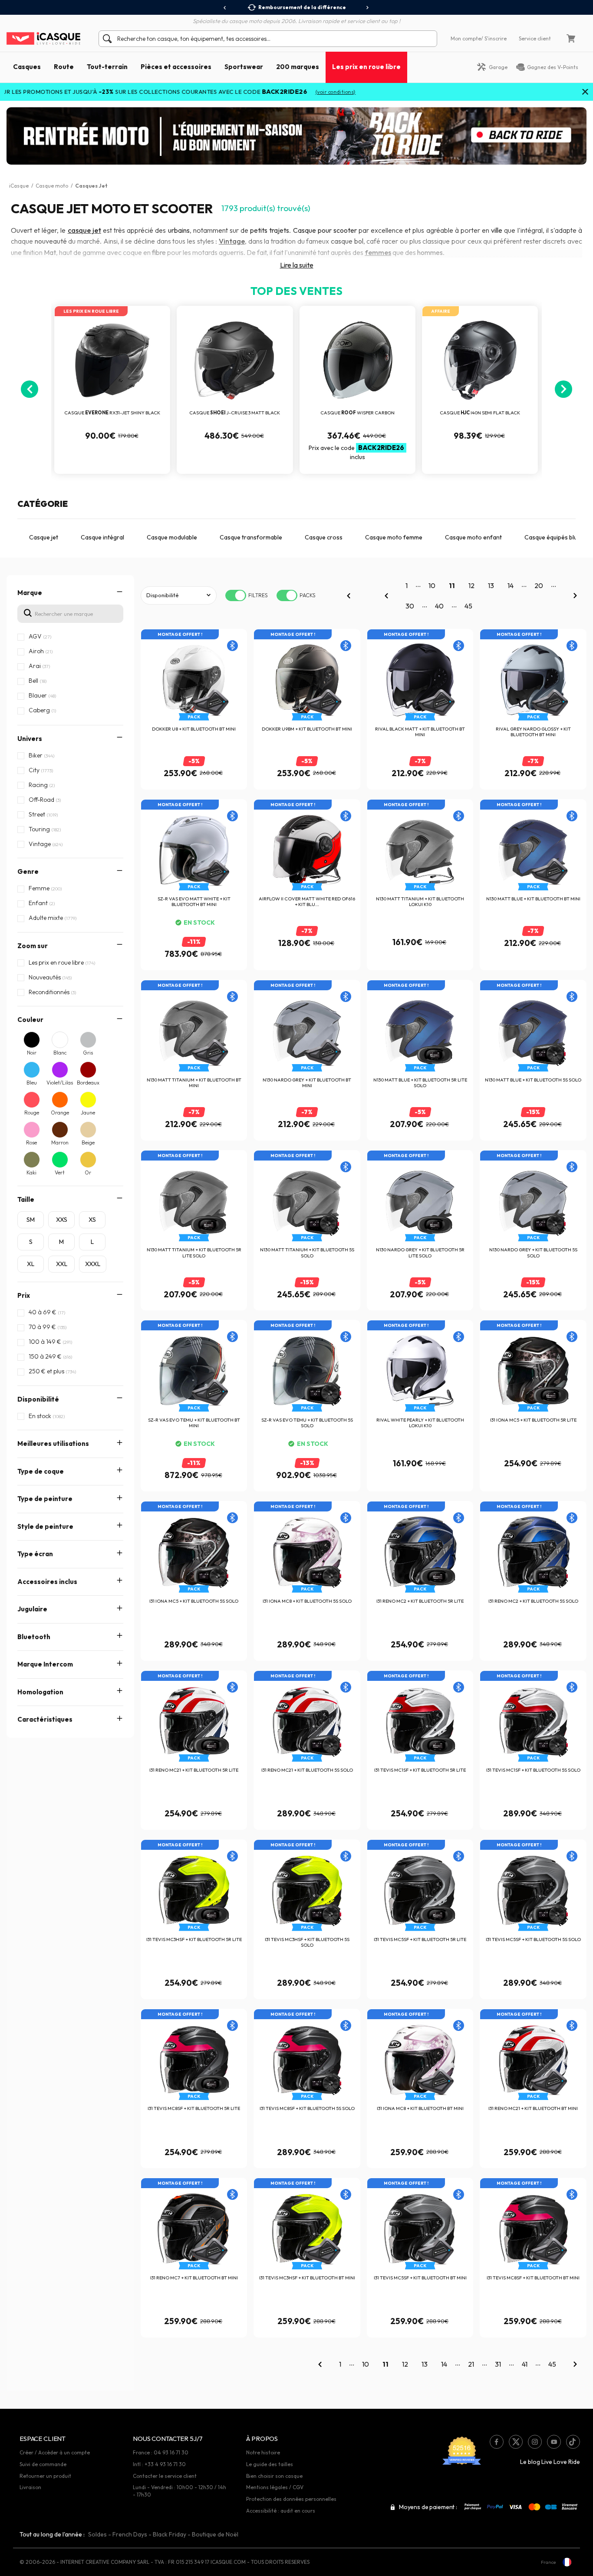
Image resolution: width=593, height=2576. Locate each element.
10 (432, 585)
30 (410, 606)
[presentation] (225, 8)
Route (64, 67)
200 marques (298, 67)
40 (439, 606)
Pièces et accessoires (176, 67)
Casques (27, 67)
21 (471, 2364)
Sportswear (244, 67)
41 (525, 2364)
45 (468, 606)
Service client (535, 38)
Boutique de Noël (215, 2534)
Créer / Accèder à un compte (55, 2452)
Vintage (232, 241)
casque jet (84, 230)
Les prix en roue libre (366, 67)
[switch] (236, 595)
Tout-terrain (107, 67)
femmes (378, 252)
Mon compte (466, 38)
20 (539, 585)
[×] (585, 93)
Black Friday (170, 2534)
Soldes (97, 2534)
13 (491, 585)
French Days (130, 2534)
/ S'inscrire (494, 38)
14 (511, 585)
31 (498, 2364)
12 (471, 585)
